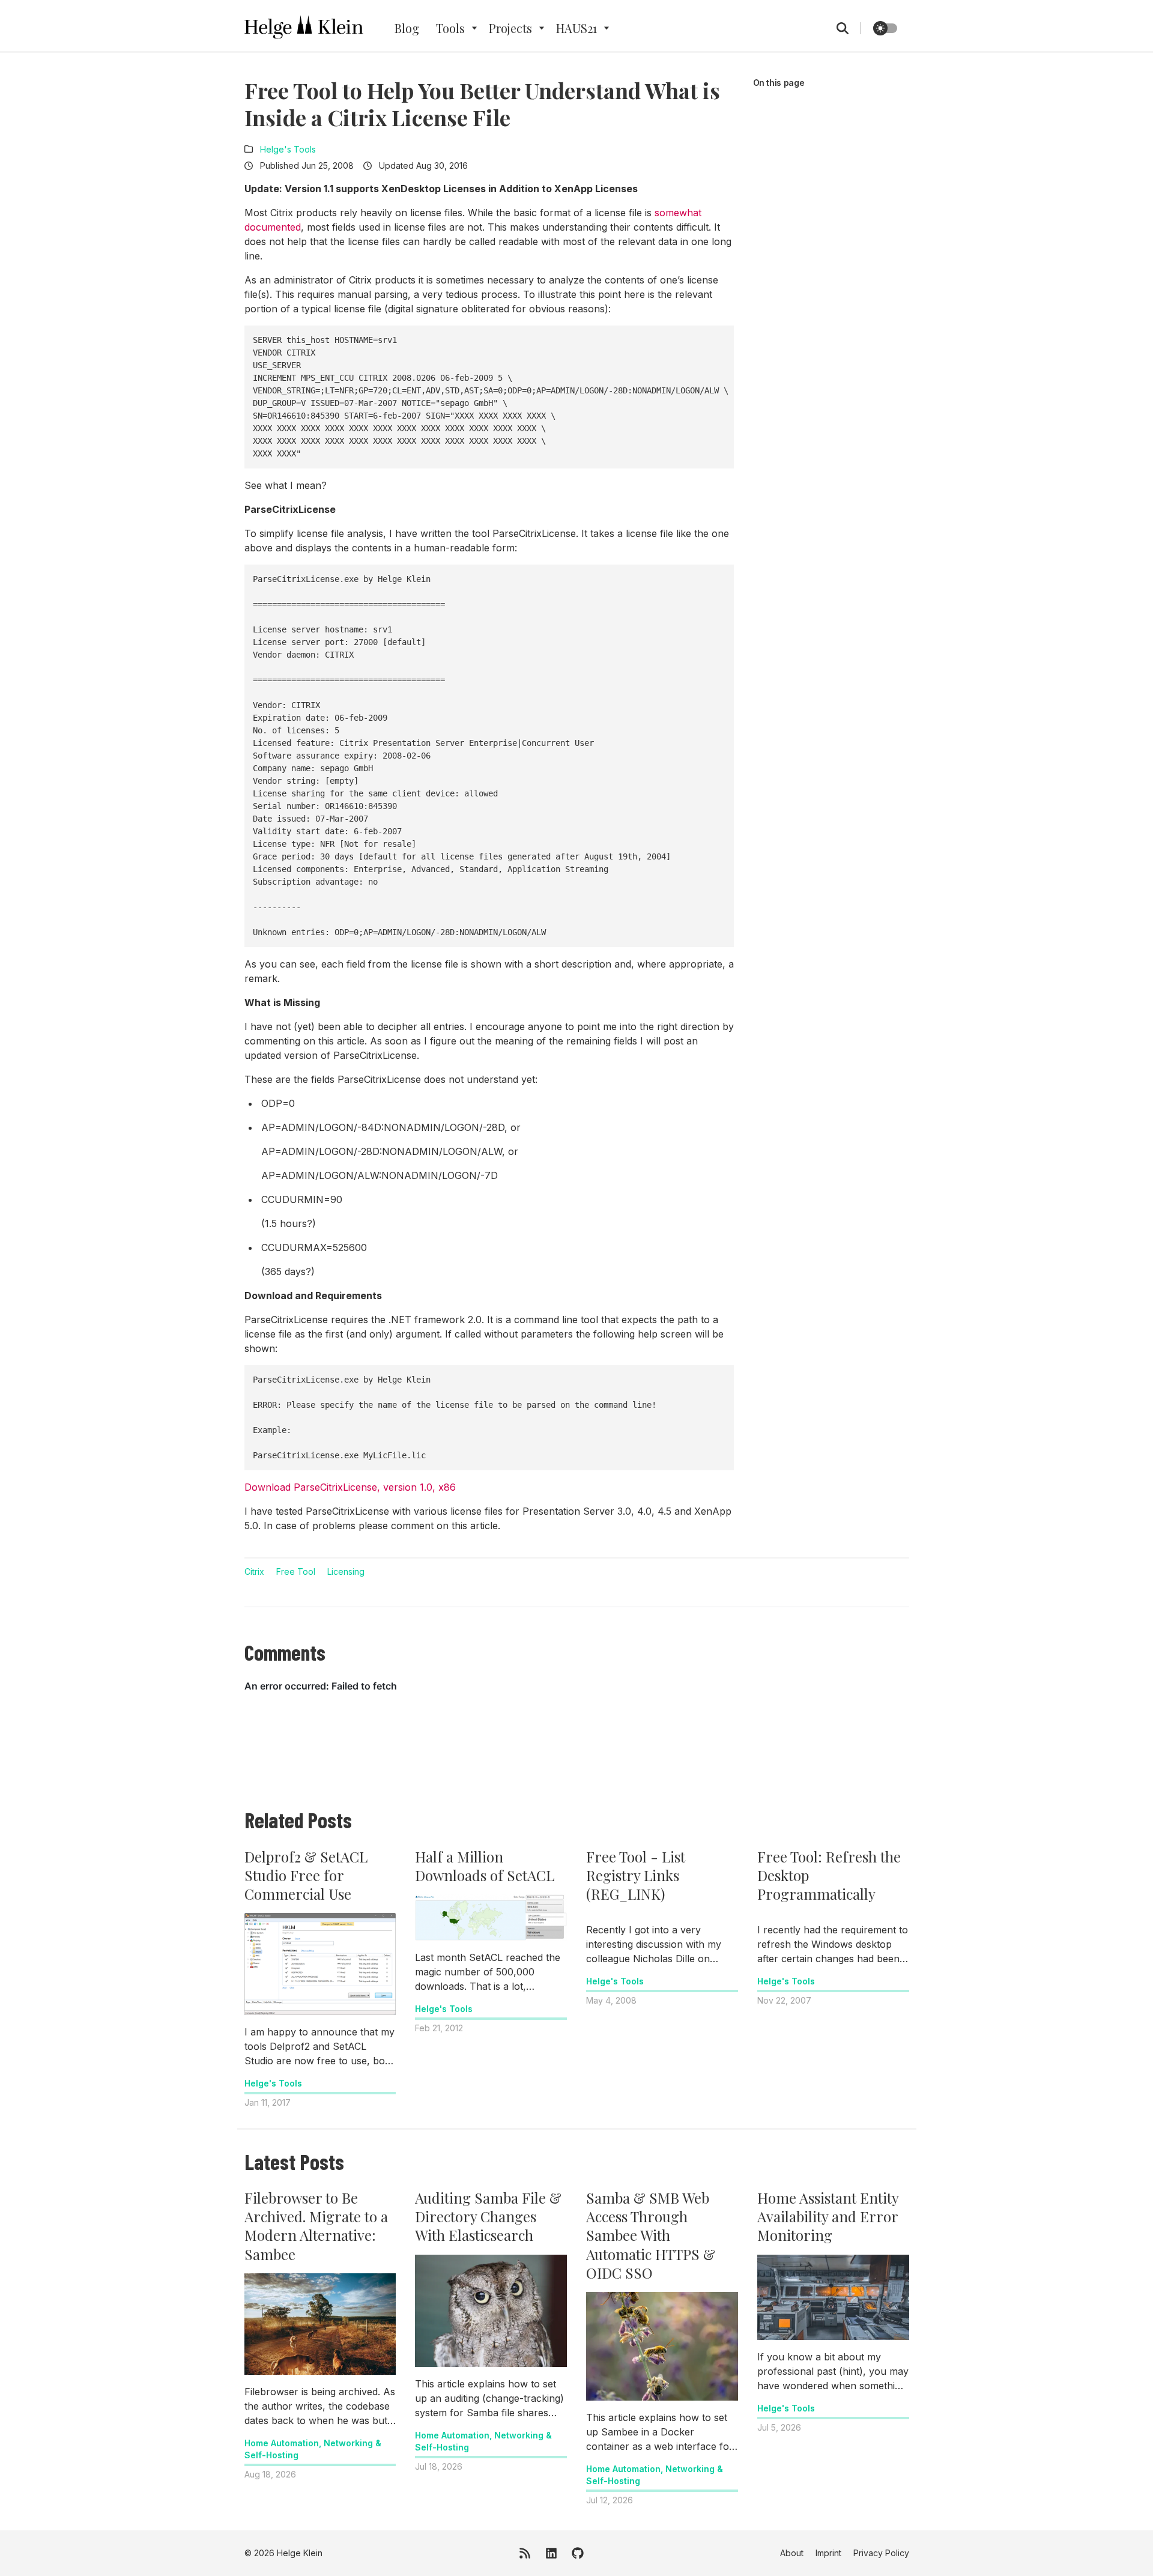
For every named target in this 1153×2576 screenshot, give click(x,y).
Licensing (346, 1571)
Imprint (828, 2553)
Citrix (254, 1571)
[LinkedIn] (551, 2553)
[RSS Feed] (525, 2553)
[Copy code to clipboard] (721, 339)
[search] (849, 28)
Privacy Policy (881, 2553)
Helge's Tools (288, 149)
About (792, 2553)
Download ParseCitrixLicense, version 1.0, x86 (350, 1487)
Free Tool (296, 1571)
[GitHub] (578, 2553)
